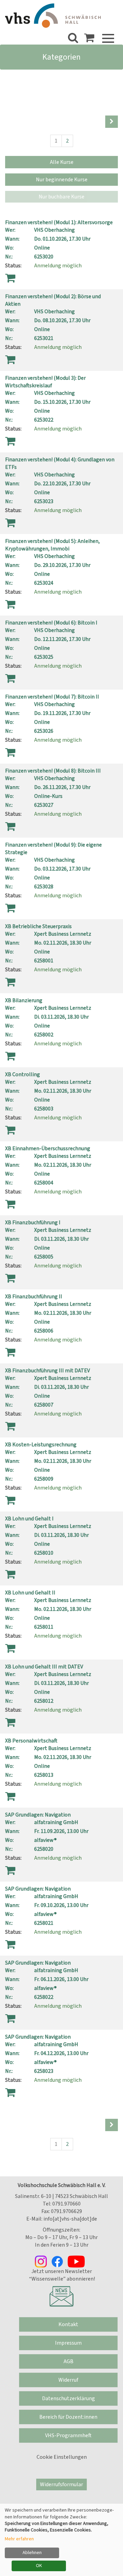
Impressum (68, 2343)
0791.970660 (66, 2204)
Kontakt (68, 2324)
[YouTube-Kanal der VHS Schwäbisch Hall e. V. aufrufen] (78, 2261)
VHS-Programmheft (68, 2435)
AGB (69, 2361)
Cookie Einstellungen (62, 2457)
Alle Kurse (62, 162)
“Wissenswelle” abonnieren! (61, 2279)
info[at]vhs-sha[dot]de (70, 2219)
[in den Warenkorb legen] (10, 278)
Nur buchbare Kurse (61, 197)
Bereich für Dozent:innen (68, 2417)
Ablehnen (32, 2553)
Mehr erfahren (19, 2539)
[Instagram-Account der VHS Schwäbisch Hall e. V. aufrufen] (43, 2261)
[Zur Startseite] (53, 16)
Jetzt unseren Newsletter (62, 2271)
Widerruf (68, 2380)
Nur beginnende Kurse (62, 180)
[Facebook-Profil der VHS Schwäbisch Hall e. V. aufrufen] (59, 2261)
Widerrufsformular (61, 2484)
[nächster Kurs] (112, 122)
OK (39, 2566)
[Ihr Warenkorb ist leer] (89, 40)
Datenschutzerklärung (69, 2398)
